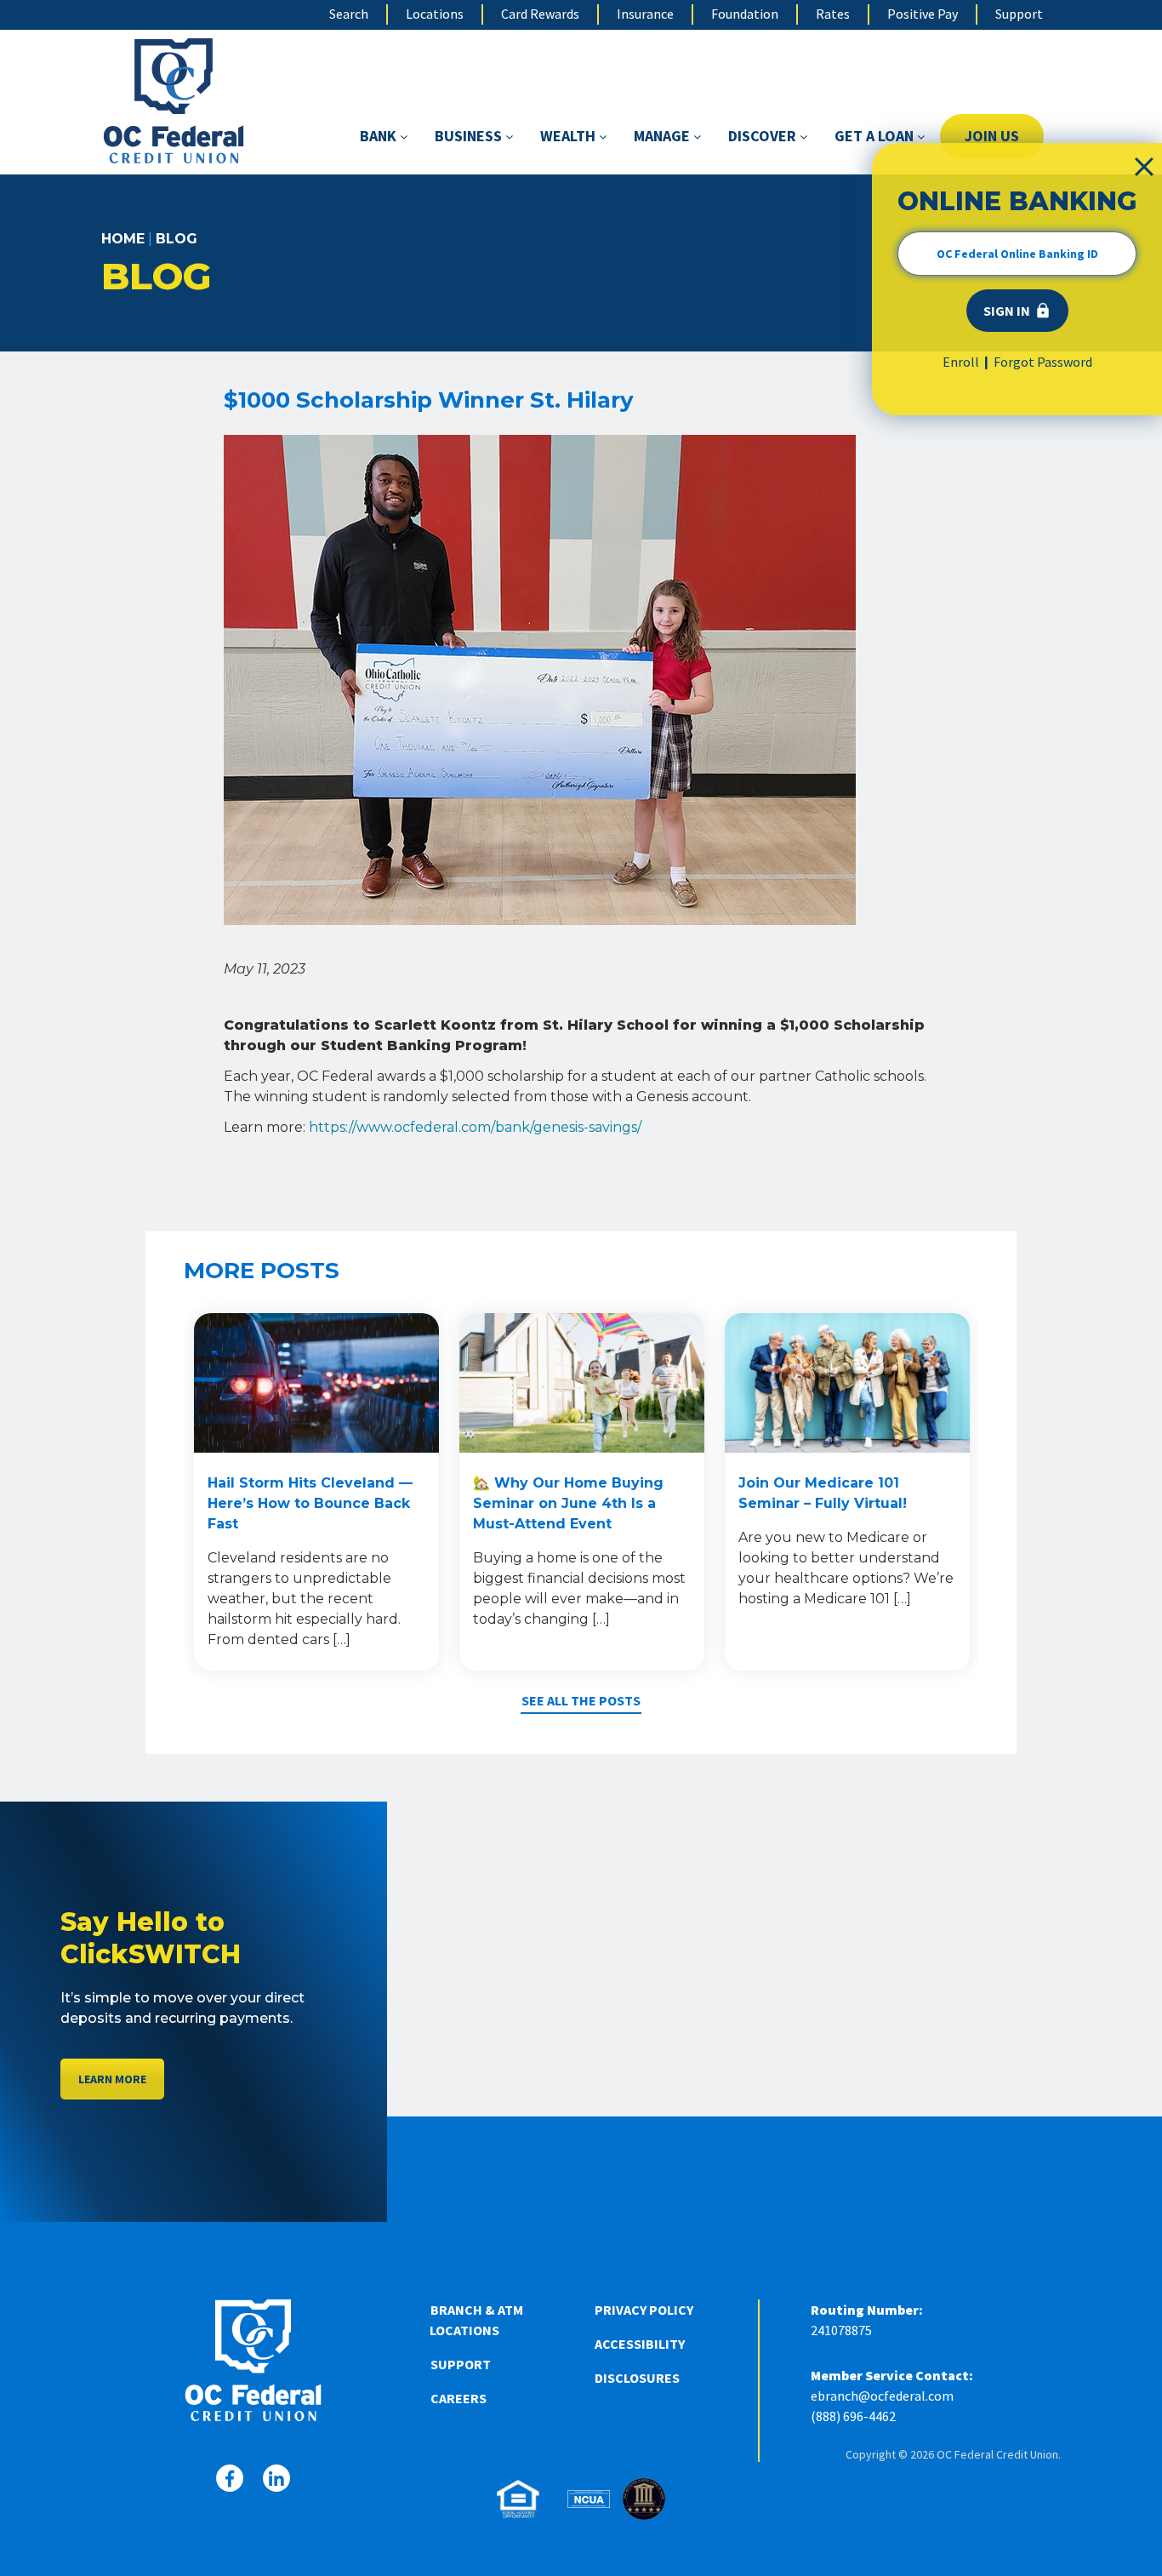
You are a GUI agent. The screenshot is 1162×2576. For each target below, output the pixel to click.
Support (1019, 14)
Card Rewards (540, 14)
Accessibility (640, 2344)
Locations (435, 14)
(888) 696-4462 (853, 2416)
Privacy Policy (644, 2310)
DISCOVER (764, 136)
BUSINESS (470, 136)
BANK (380, 136)
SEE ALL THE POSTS (581, 1700)
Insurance (645, 14)
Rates (833, 14)
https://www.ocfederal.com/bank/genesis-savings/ (475, 1127)
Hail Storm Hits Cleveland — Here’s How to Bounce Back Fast (310, 1503)
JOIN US (992, 136)
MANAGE (664, 136)
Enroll (961, 362)
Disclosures (637, 2378)
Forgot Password (1043, 362)
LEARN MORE (112, 2079)
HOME (123, 239)
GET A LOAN (876, 136)
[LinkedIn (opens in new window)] (276, 2478)
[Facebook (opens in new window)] (230, 2478)
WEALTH (570, 136)
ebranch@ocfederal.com (882, 2396)
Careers (459, 2398)
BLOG (177, 239)
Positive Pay (923, 14)
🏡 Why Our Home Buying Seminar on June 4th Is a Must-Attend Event (568, 1503)
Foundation (745, 14)
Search (349, 14)
